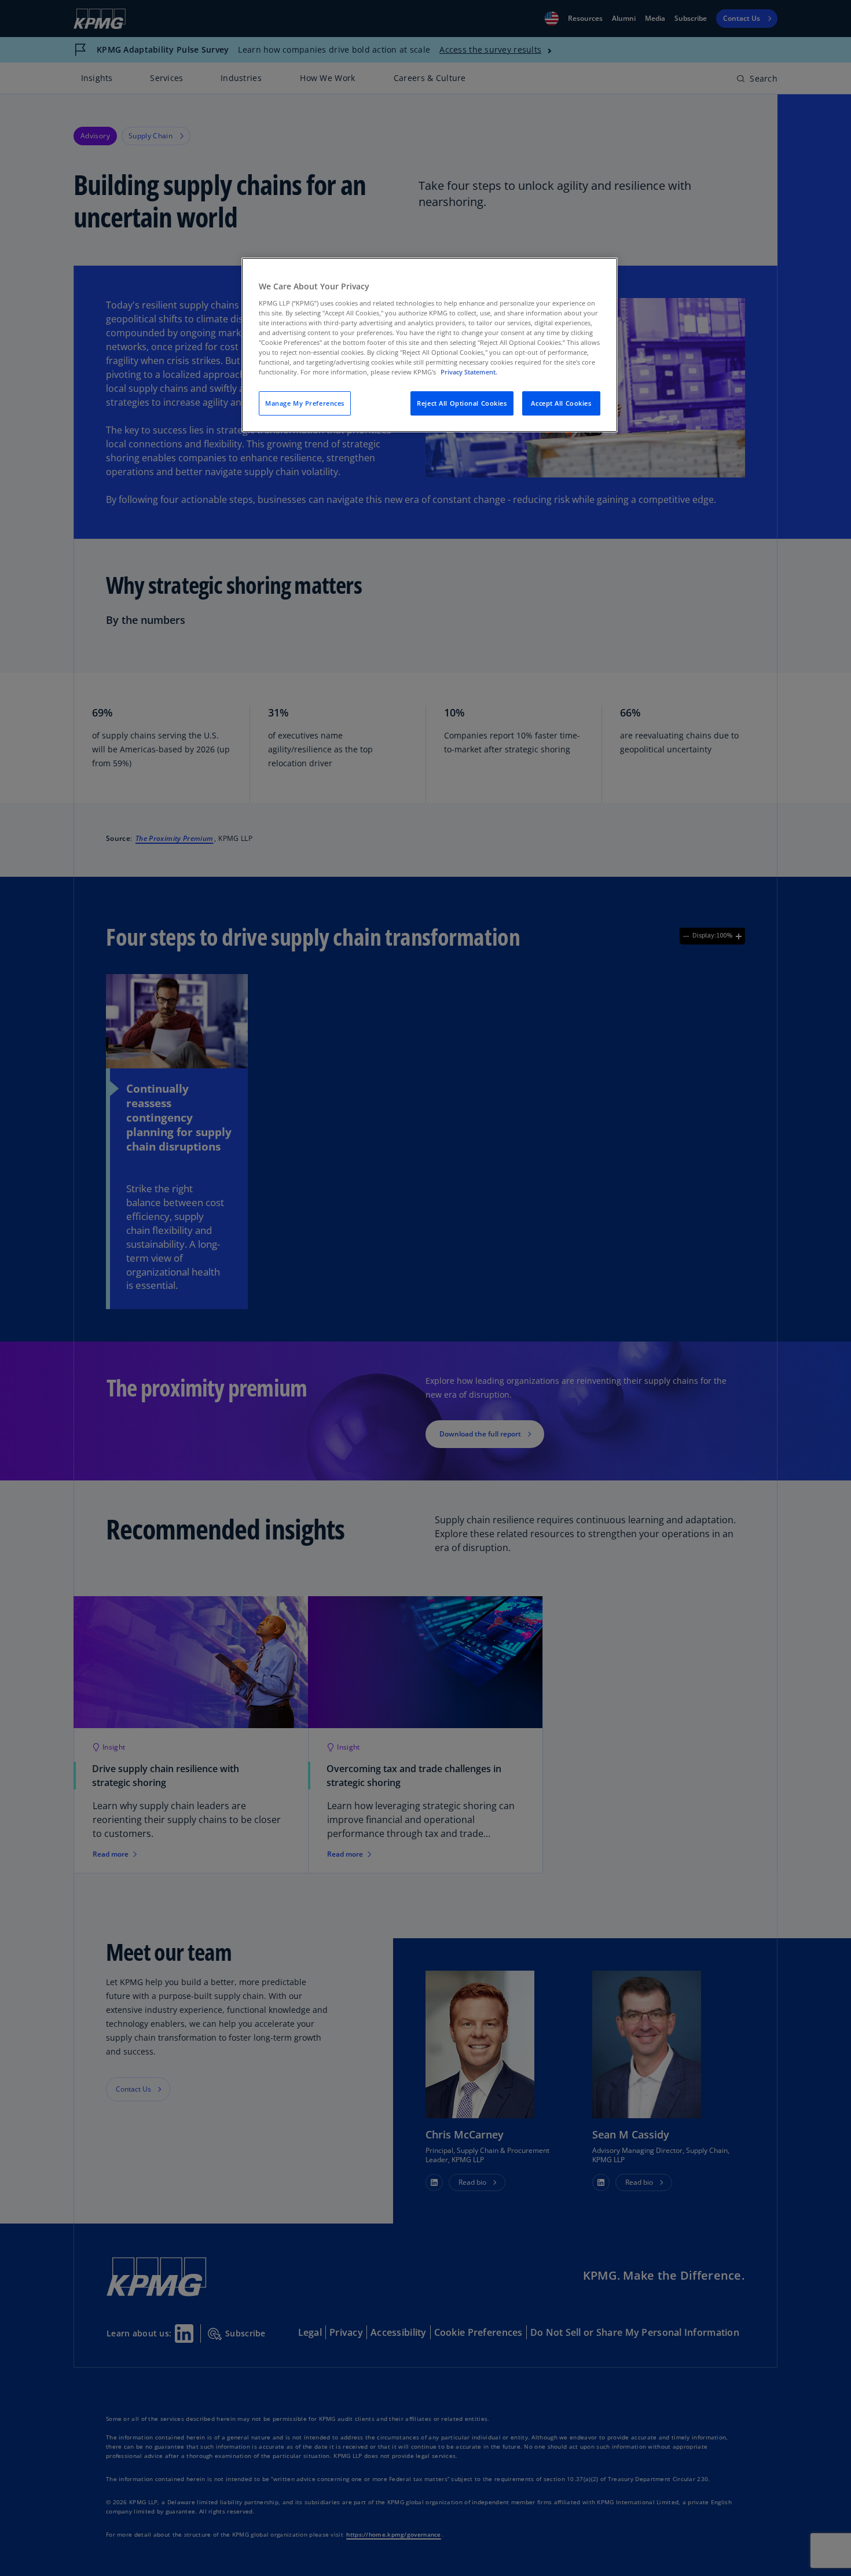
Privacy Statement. (469, 372)
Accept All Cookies (561, 403)
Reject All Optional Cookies (462, 403)
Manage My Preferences (305, 403)
